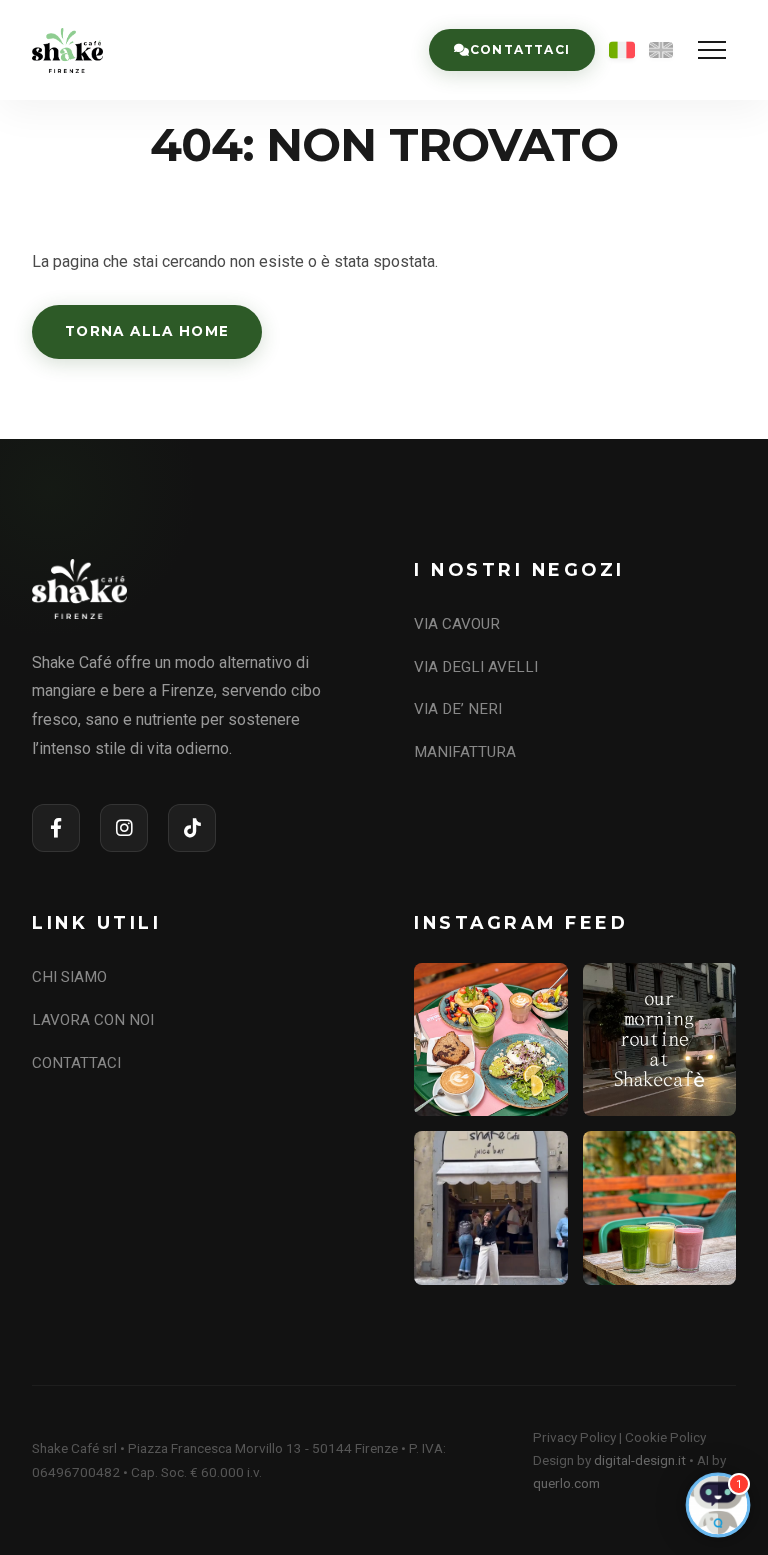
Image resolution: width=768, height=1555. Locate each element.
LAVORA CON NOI (93, 1020)
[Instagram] (124, 828)
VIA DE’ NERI (458, 709)
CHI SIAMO (69, 977)
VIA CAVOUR (457, 624)
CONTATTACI (76, 1063)
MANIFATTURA (465, 752)
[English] (661, 50)
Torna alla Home (147, 331)
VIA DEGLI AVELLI (476, 667)
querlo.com (566, 1483)
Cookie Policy (665, 1437)
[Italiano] (622, 50)
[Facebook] (56, 828)
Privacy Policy (574, 1437)
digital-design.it (640, 1460)
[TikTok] (192, 828)
